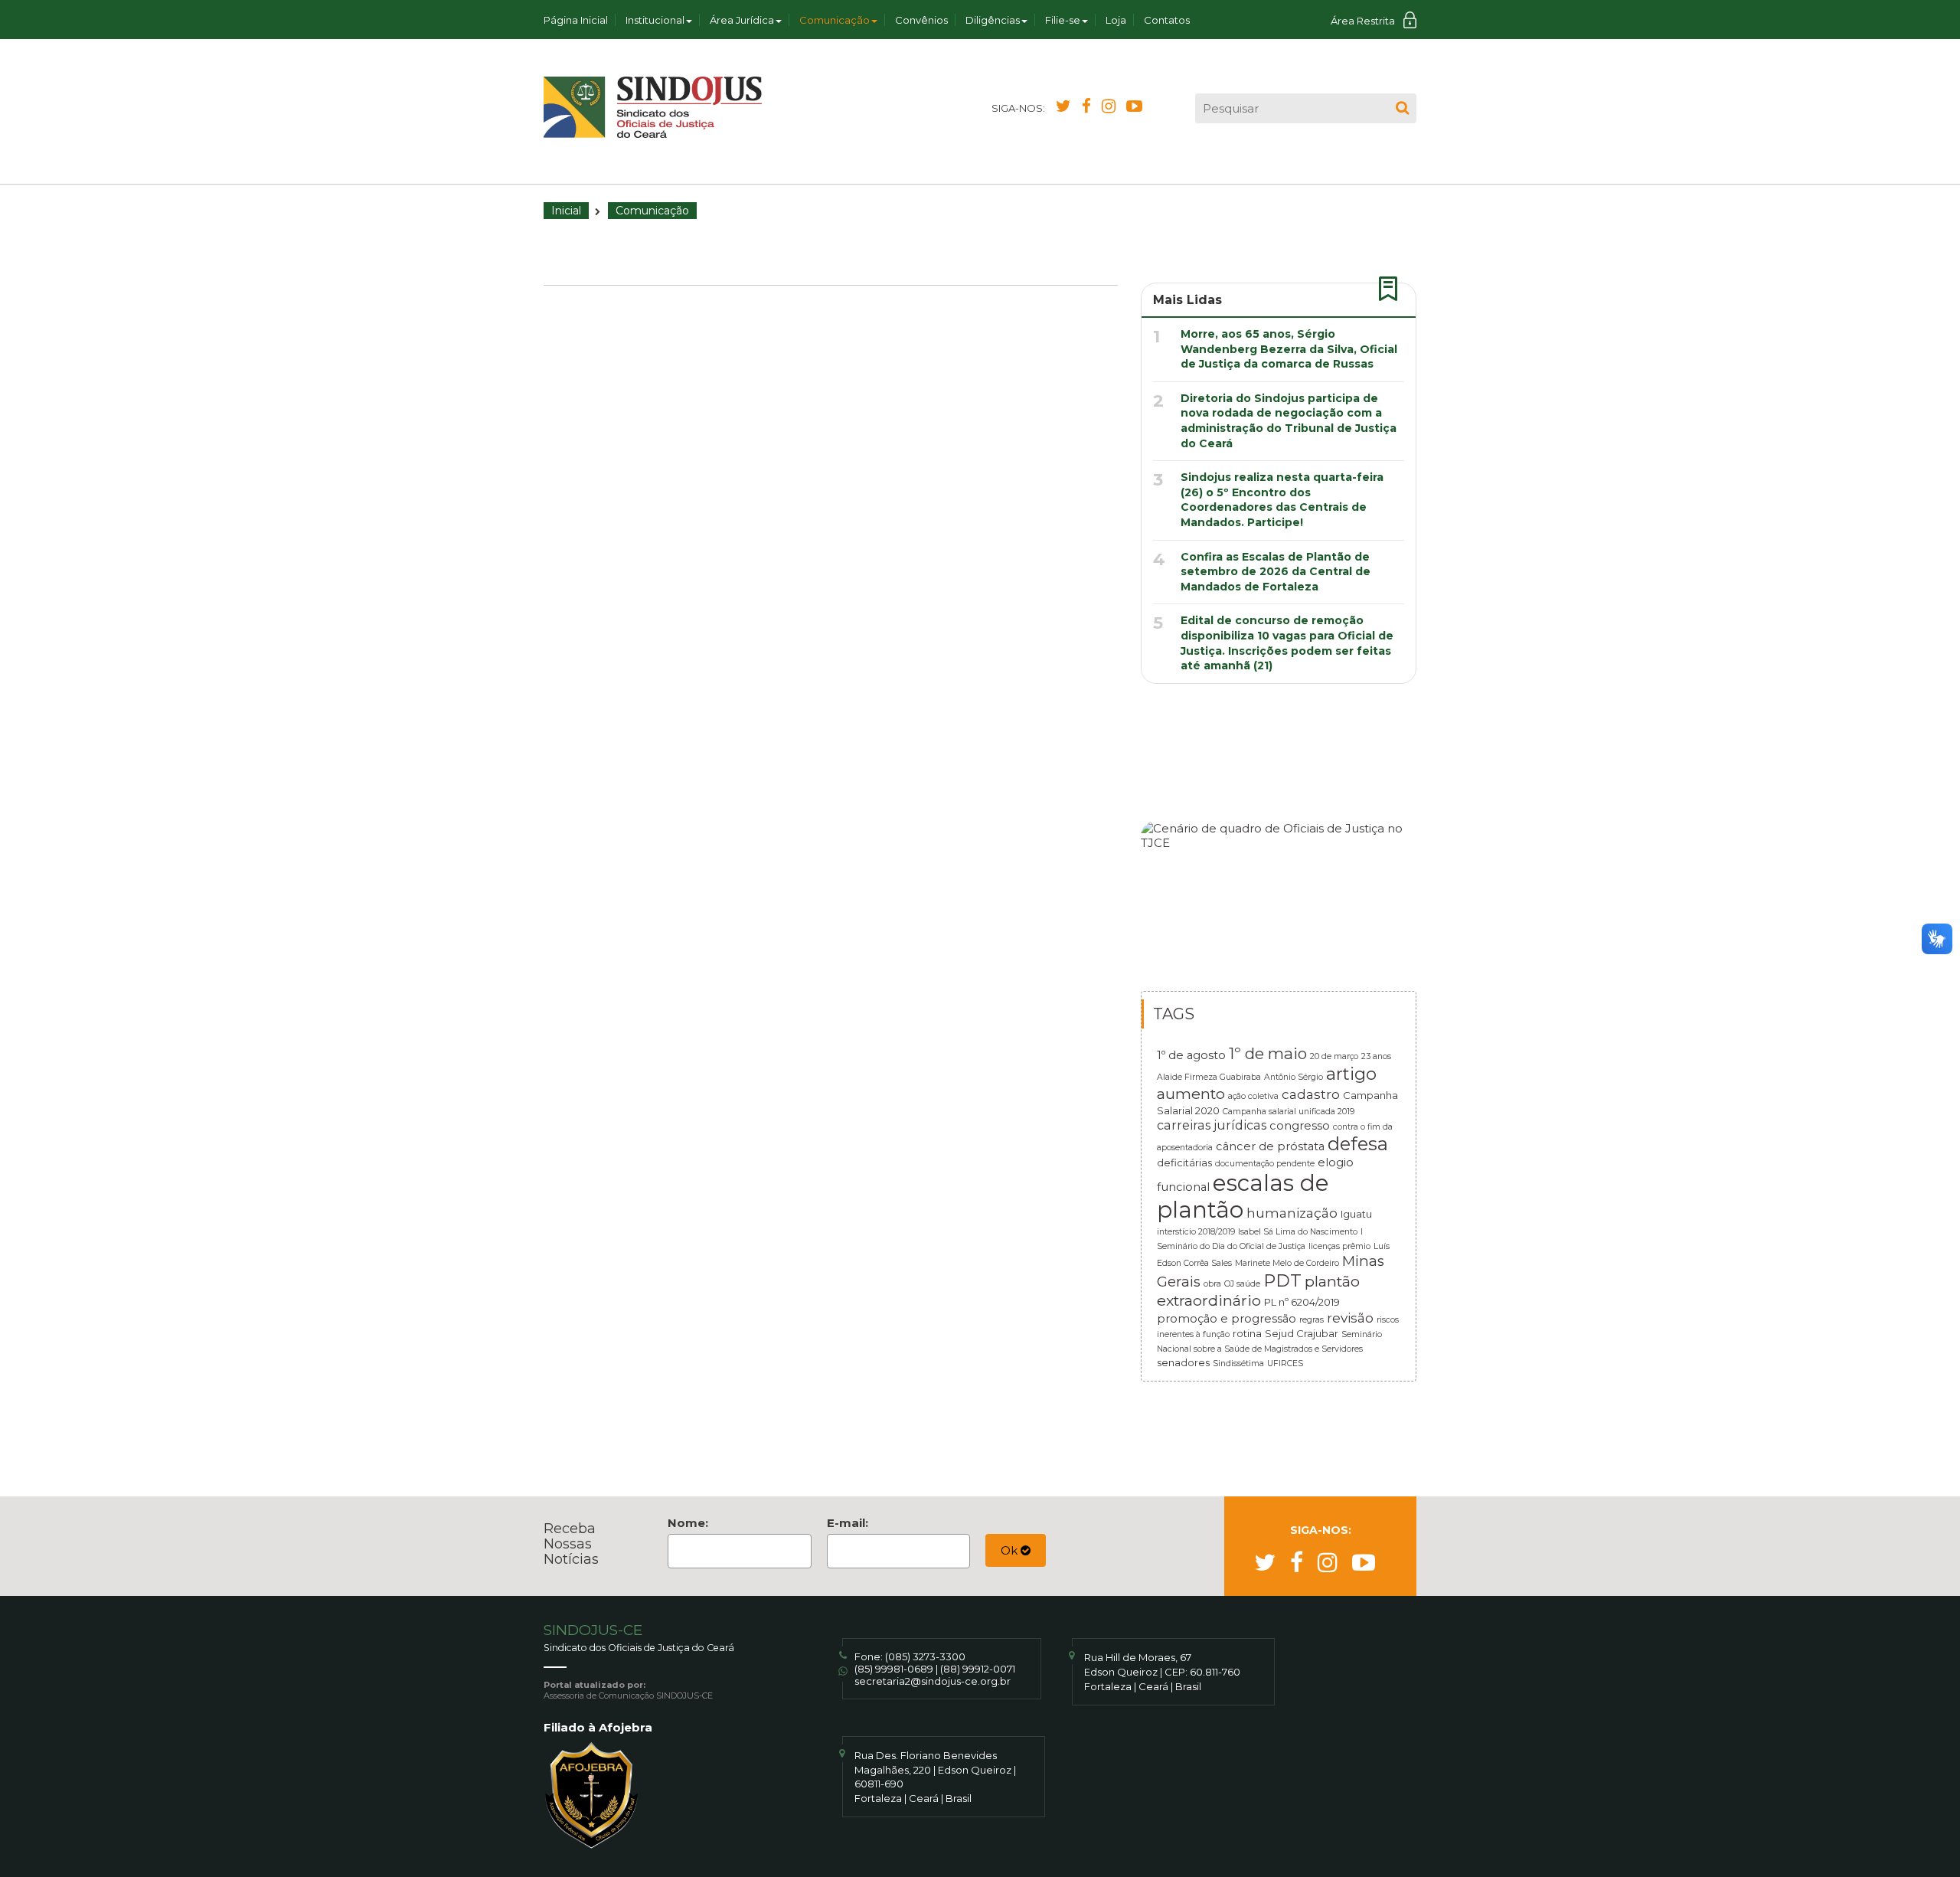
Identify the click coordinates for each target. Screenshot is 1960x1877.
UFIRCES (1285, 1364)
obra (1212, 1284)
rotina (1247, 1333)
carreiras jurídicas (1212, 1125)
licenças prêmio (1339, 1246)
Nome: (688, 1523)
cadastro (1311, 1094)
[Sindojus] (653, 107)
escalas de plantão (1243, 1196)
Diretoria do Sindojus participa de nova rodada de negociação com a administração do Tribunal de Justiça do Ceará (1289, 421)
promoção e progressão (1227, 1319)
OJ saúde (1242, 1284)
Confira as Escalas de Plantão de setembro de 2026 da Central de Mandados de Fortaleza (1276, 572)
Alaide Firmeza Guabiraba (1209, 1077)
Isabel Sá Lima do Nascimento (1298, 1232)
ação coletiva (1253, 1096)
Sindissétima (1238, 1364)
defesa (1358, 1144)
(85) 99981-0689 (894, 1669)
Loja (1116, 20)
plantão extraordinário (1258, 1291)
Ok (1011, 1550)
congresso (1300, 1126)
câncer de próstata (1270, 1146)
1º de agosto (1191, 1055)
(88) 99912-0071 (978, 1669)
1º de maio (1268, 1053)
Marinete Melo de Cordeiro (1287, 1263)
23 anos (1376, 1056)
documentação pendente (1265, 1164)
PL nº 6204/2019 (1302, 1302)
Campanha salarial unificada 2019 (1289, 1112)
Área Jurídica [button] (742, 20)
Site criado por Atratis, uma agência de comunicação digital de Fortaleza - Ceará (1406, 1666)
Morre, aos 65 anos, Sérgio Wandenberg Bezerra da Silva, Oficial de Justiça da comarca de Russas (1289, 349)
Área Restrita (1363, 21)
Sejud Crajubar (1302, 1333)
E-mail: (848, 1523)
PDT (1282, 1280)
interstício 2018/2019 (1196, 1232)
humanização (1292, 1213)
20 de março (1334, 1056)
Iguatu (1356, 1214)
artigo (1351, 1074)
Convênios (921, 20)
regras (1312, 1320)
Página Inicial (576, 20)
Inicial (566, 211)
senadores (1183, 1362)
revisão (1350, 1318)
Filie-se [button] (1063, 20)
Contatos (1167, 20)
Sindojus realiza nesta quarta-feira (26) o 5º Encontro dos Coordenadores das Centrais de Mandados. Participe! (1282, 500)
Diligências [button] (993, 20)
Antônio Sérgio (1294, 1077)
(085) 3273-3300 (925, 1656)
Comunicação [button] (835, 20)
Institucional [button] (655, 20)
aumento (1191, 1094)
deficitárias (1184, 1162)
